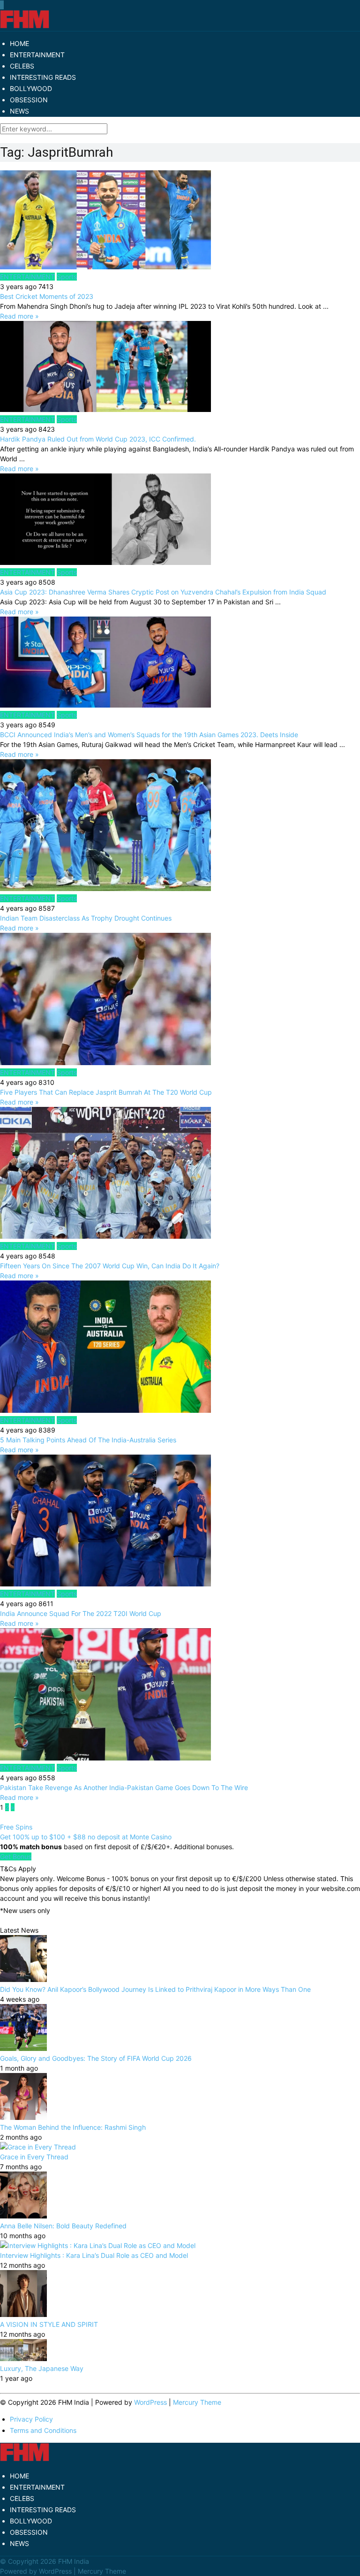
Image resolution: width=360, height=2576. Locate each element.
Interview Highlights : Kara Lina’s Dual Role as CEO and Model (94, 2255)
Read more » (19, 316)
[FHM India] (25, 26)
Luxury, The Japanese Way (42, 2368)
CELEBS (22, 66)
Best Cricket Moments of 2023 (47, 296)
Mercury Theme (197, 2402)
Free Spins (16, 1827)
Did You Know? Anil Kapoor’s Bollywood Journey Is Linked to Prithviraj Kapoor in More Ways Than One (155, 1989)
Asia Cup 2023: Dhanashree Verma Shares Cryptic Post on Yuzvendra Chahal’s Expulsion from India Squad (163, 592)
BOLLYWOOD (31, 88)
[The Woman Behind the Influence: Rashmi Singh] (23, 2117)
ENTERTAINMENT (37, 55)
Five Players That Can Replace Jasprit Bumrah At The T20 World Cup (106, 1092)
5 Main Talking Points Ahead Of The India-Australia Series (88, 1440)
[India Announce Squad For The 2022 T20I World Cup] (180, 1522)
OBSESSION (29, 100)
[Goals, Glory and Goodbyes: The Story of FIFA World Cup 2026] (23, 2048)
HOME (19, 43)
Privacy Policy (31, 2419)
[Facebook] (0, 5)
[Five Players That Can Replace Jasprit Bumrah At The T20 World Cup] (180, 1000)
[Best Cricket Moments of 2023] (180, 221)
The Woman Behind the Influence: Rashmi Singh (73, 2127)
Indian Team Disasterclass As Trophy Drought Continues (86, 918)
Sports (67, 277)
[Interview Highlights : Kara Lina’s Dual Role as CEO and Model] (98, 2245)
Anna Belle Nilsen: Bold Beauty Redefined (63, 2226)
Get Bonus (16, 1856)
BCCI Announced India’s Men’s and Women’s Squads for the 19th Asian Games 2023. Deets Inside (149, 735)
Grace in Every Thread (34, 2157)
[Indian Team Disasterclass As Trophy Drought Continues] (180, 826)
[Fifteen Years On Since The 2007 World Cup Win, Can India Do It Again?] (180, 1174)
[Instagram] (3, 5)
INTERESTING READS (43, 77)
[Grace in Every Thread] (38, 2147)
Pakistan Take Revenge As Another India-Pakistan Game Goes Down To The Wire (124, 1787)
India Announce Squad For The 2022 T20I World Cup (82, 1613)
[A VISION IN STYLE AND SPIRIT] (23, 2314)
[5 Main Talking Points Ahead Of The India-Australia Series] (180, 1348)
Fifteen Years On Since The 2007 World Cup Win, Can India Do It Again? (110, 1266)
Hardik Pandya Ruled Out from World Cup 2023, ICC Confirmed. (98, 439)
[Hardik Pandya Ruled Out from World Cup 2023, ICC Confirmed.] (180, 368)
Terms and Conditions (43, 2430)
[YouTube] (2, 5)
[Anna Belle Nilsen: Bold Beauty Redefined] (23, 2216)
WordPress (150, 2402)
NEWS (19, 111)
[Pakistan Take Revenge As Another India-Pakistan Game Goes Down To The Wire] (180, 1695)
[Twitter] (1, 5)
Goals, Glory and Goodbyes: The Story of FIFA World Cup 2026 (96, 2058)
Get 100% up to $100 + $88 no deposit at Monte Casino (86, 1837)
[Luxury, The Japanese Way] (23, 2359)
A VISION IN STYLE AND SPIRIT (49, 2324)
